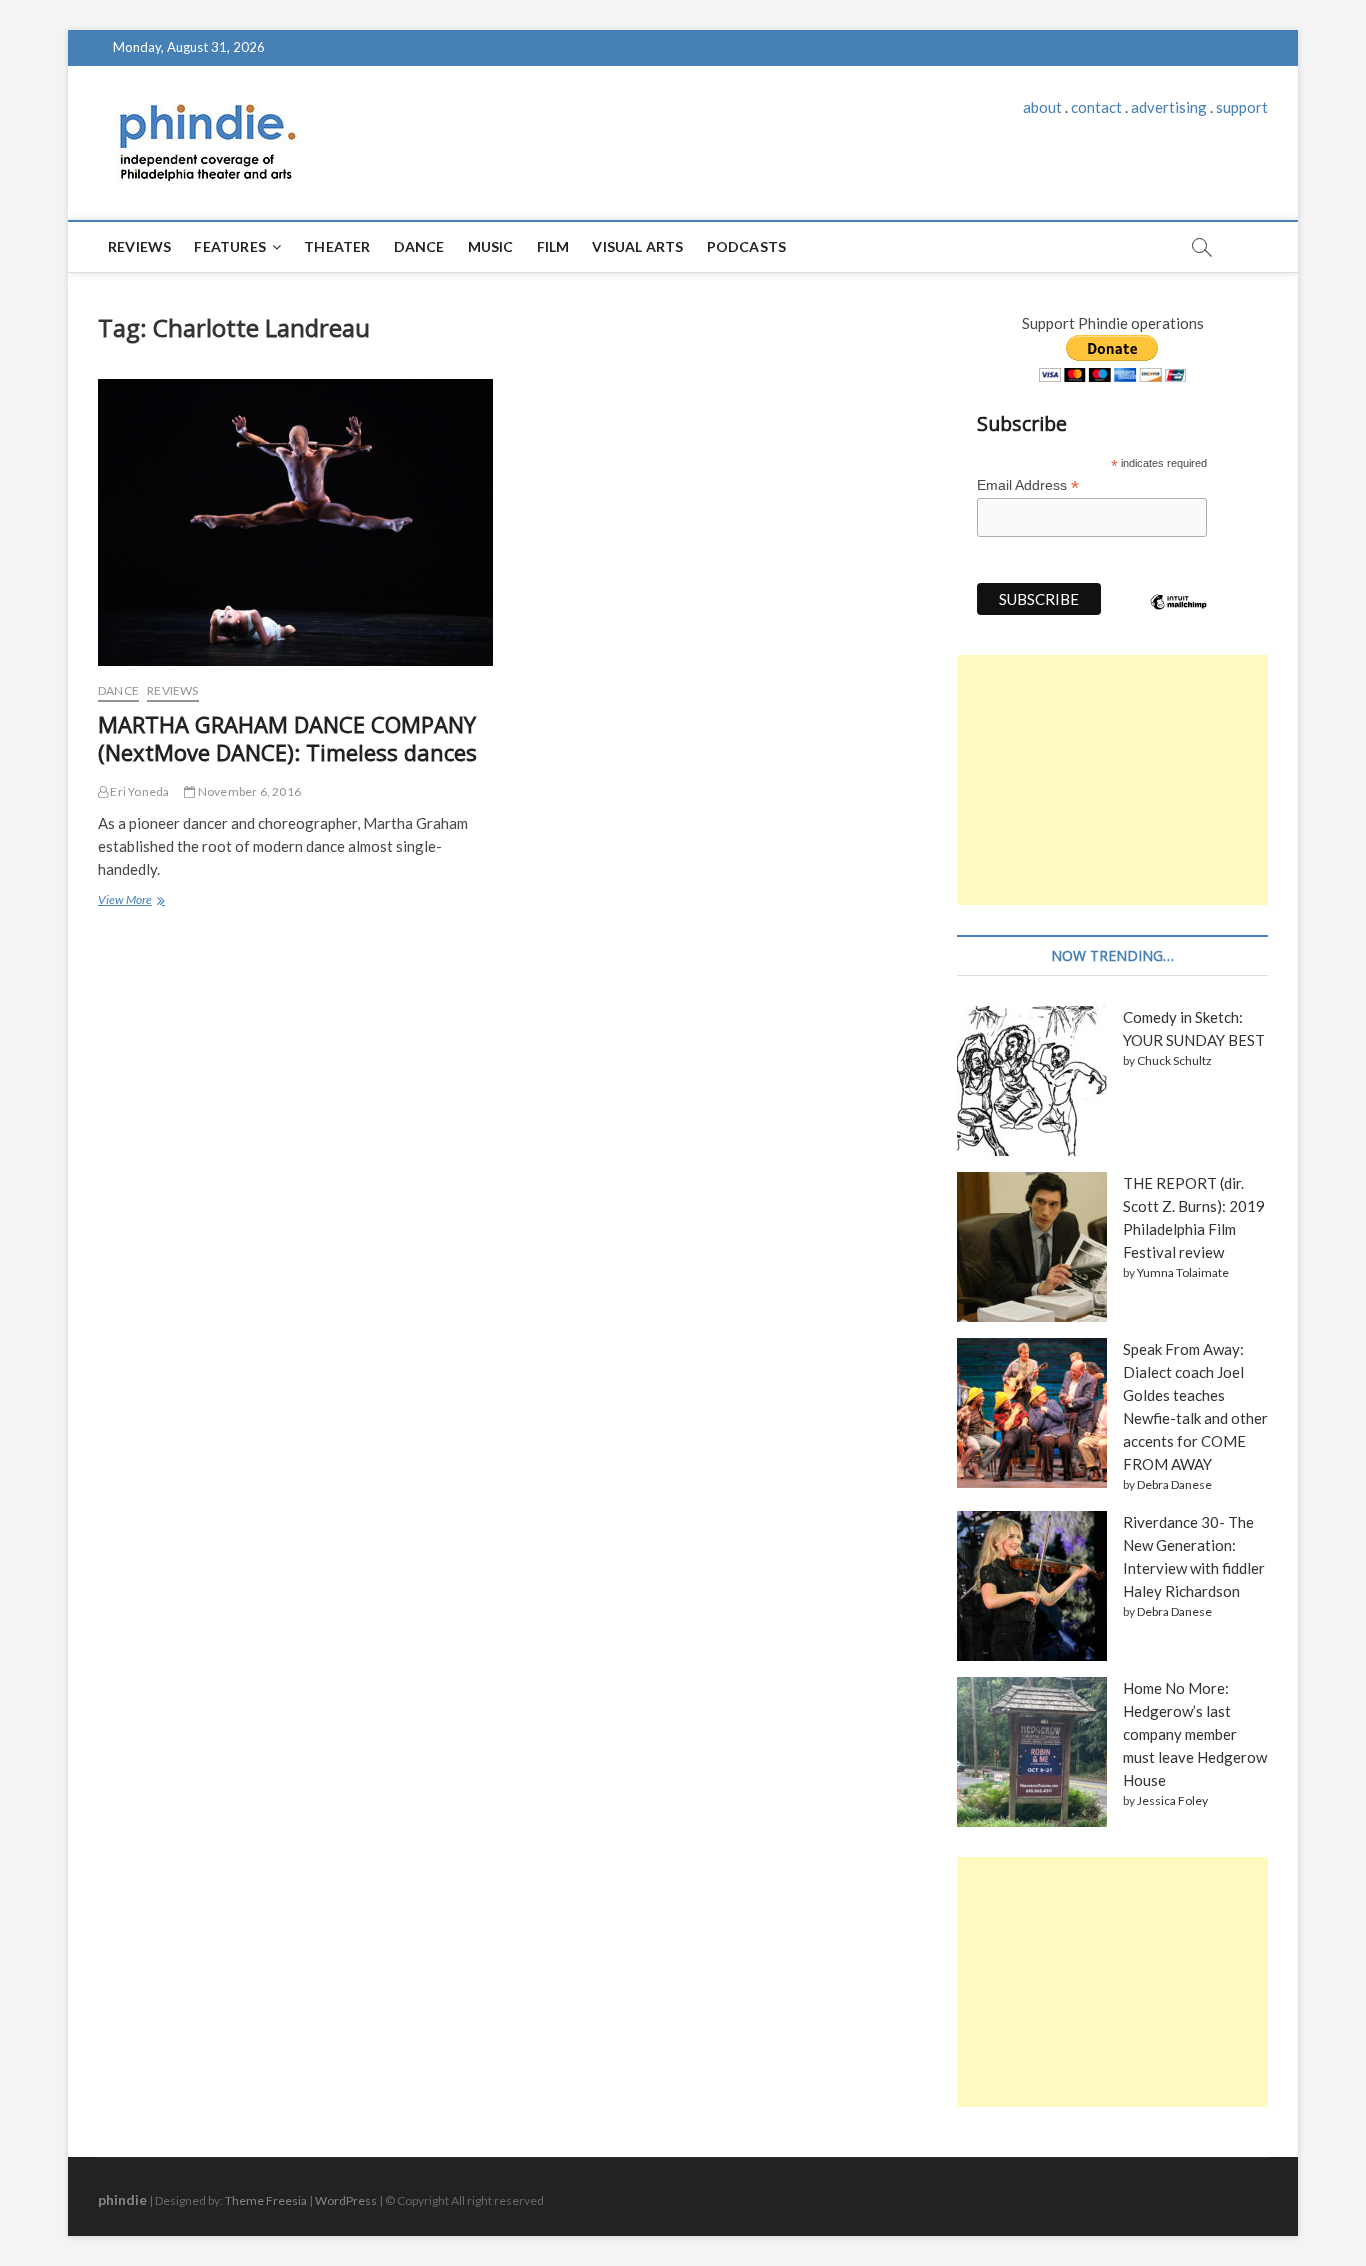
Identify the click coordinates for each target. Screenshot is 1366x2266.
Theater (337, 246)
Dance (419, 246)
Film (553, 246)
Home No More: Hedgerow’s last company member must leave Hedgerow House (1195, 1734)
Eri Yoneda (138, 791)
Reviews (139, 246)
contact (1096, 107)
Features (230, 246)
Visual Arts (637, 246)
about (1042, 107)
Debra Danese (1174, 1484)
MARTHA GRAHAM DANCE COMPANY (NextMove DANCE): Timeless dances (287, 738)
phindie (122, 2199)
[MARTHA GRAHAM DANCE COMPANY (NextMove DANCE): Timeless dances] (295, 522)
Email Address (1028, 485)
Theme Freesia (266, 2200)
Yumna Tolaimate (1183, 1272)
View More (130, 902)
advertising (1169, 107)
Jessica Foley (1172, 1800)
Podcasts (747, 246)
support (1242, 107)
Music (491, 246)
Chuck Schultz (1174, 1060)
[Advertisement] (1112, 780)
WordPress (346, 2200)
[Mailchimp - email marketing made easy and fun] (1179, 617)
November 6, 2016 (248, 791)
